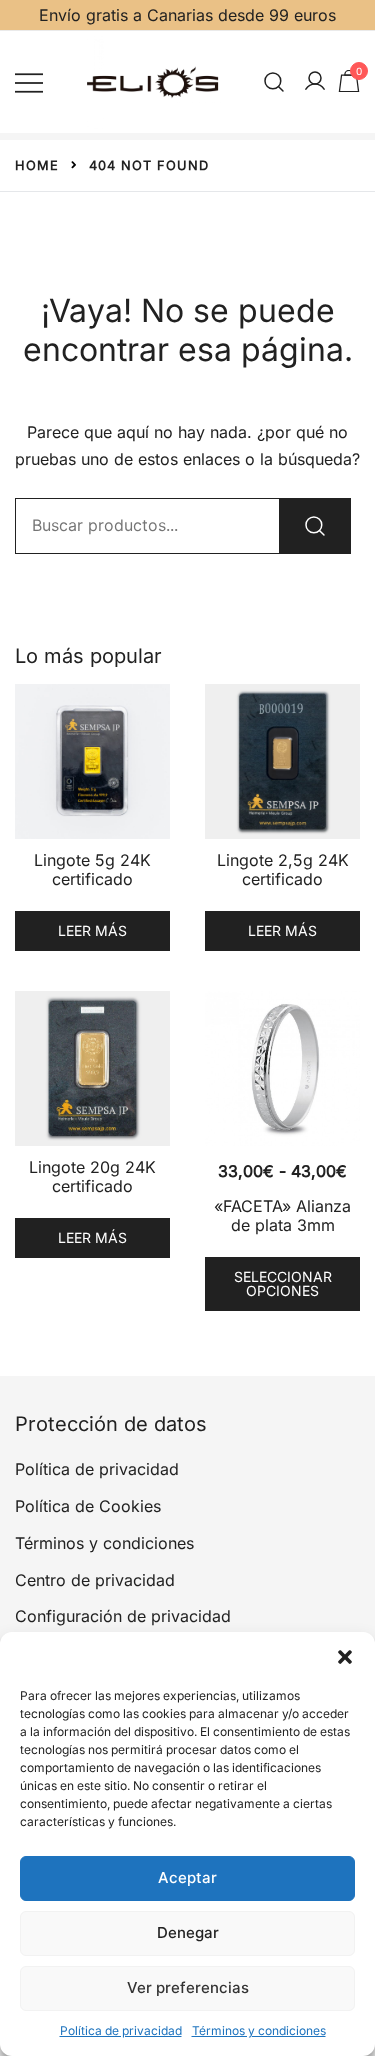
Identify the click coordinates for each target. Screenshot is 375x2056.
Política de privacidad (121, 2030)
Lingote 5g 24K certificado (92, 869)
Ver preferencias (188, 1987)
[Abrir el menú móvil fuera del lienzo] (29, 81)
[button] (345, 1657)
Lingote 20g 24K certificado (92, 1176)
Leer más (92, 930)
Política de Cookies (88, 1506)
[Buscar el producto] (315, 526)
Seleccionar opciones (283, 1283)
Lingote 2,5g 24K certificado (283, 869)
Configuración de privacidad (123, 1616)
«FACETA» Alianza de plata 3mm (282, 1215)
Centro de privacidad (95, 1580)
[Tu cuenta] (315, 82)
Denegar (188, 1932)
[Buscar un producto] (274, 81)
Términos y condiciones (259, 2030)
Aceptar (187, 1877)
